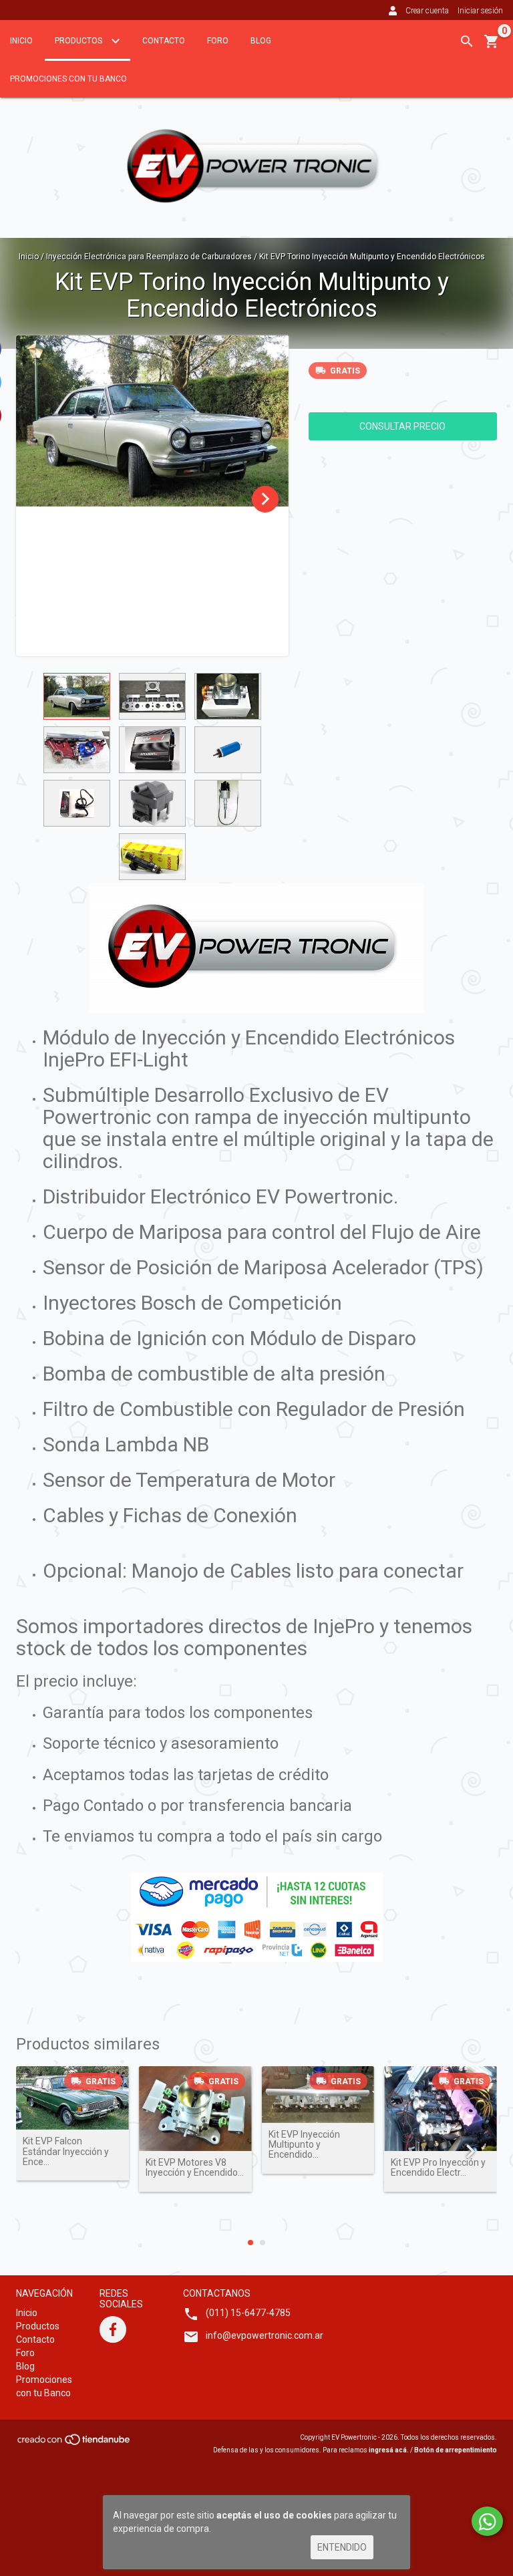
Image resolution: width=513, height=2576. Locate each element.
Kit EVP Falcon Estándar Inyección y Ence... (66, 2152)
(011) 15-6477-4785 (248, 2313)
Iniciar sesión (480, 11)
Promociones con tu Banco (68, 79)
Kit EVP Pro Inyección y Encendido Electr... (438, 2168)
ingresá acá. (389, 2450)
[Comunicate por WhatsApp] (487, 2521)
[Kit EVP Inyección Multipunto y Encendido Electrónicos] (318, 2094)
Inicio (21, 41)
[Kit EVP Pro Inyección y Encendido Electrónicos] (441, 2109)
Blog (261, 41)
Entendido (342, 2547)
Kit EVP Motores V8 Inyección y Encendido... (195, 2168)
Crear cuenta (427, 11)
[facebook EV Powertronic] (113, 2329)
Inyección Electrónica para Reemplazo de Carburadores (149, 257)
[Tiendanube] (74, 2443)
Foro (218, 41)
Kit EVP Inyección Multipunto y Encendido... (304, 2145)
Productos (79, 41)
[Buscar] (467, 41)
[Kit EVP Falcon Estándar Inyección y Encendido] (72, 2098)
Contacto (164, 41)
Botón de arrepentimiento (456, 2450)
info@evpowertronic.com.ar (265, 2335)
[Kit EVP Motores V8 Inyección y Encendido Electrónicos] (195, 2109)
